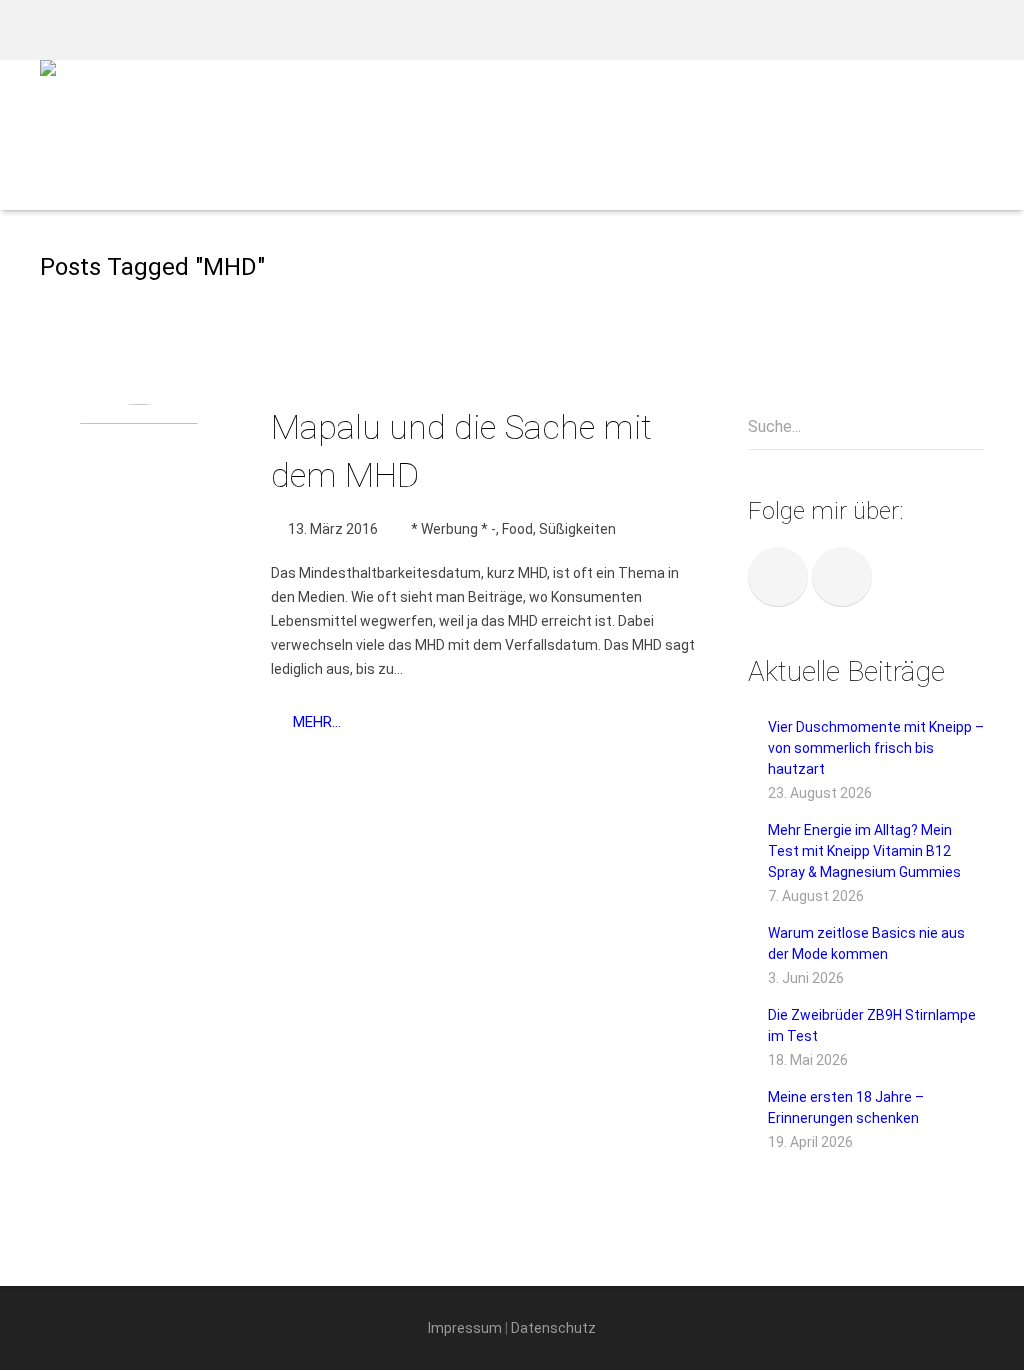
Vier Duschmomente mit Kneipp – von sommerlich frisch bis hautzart (876, 748)
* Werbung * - (453, 529)
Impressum (465, 1328)
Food (517, 529)
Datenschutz (553, 1328)
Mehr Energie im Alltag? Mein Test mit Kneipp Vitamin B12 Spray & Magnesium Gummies (864, 851)
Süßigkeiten (577, 529)
